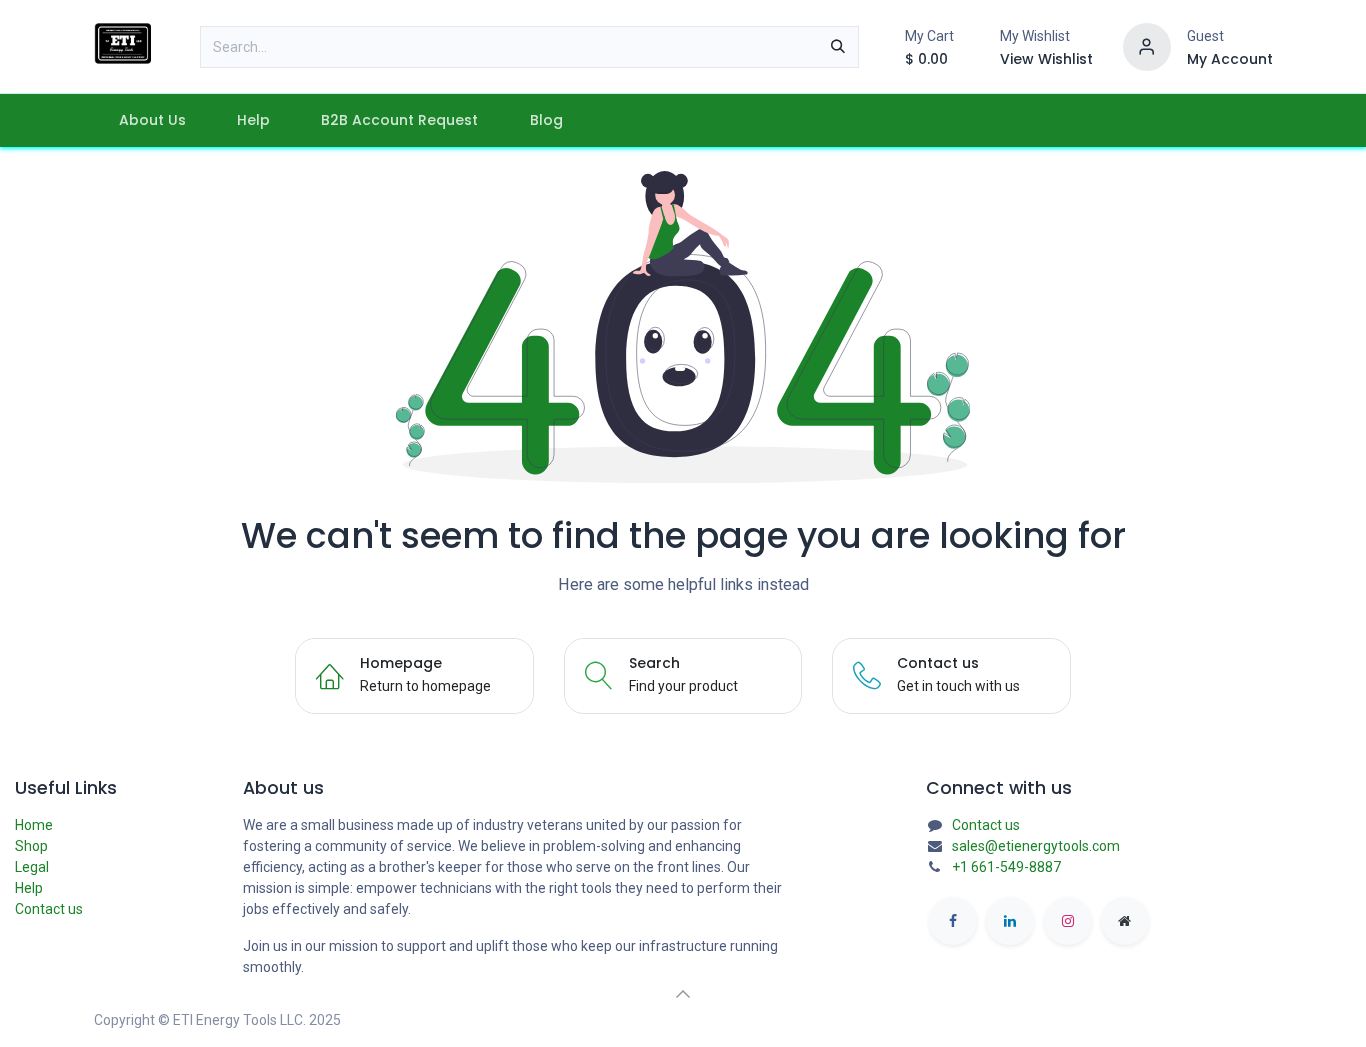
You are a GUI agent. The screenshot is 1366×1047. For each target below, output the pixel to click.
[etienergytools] (1125, 921)
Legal (32, 867)
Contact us (49, 909)
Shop (31, 846)
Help (29, 888)
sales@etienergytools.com (1036, 846)
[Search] (838, 47)
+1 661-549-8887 (1006, 867)
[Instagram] (1068, 921)
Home (34, 825)
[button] (683, 994)
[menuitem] (153, 120)
